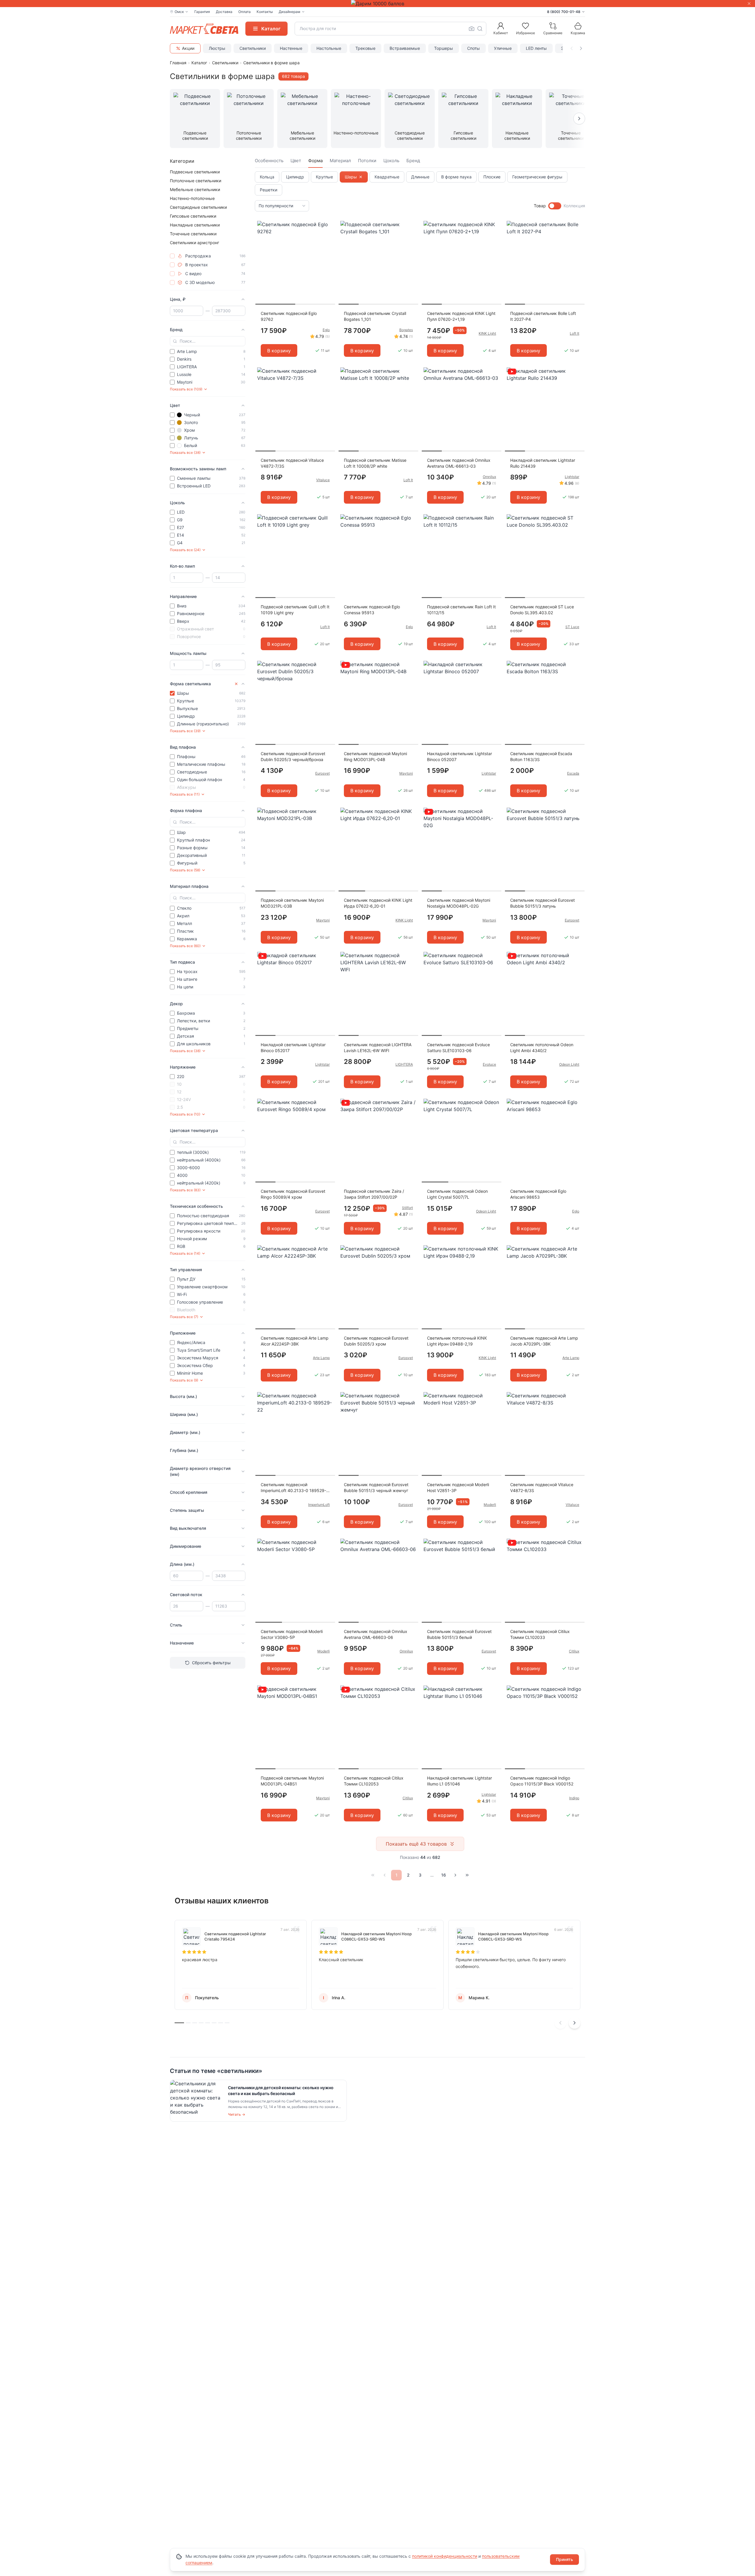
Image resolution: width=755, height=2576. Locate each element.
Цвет (296, 161)
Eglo (326, 330)
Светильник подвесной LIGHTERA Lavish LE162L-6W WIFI (378, 1048)
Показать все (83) (185, 1190)
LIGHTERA (404, 1064)
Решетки (269, 190)
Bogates (406, 330)
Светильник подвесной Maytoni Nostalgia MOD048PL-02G (459, 903)
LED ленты (536, 48)
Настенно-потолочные (192, 198)
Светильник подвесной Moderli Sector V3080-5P (292, 1634)
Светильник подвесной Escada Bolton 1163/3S (541, 756)
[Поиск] (480, 29)
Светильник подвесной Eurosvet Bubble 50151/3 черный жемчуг (376, 1487)
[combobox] (390, 29)
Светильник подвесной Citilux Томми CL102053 (374, 1781)
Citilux (574, 1651)
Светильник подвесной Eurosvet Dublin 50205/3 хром (376, 1341)
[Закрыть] (749, 4)
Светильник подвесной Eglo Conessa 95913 (372, 610)
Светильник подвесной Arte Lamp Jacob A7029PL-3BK (544, 1341)
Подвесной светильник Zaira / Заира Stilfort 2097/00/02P (374, 1194)
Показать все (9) (184, 1380)
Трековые (365, 48)
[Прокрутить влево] (572, 48)
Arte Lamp (321, 1358)
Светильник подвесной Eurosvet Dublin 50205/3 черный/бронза (293, 756)
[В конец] (467, 1875)
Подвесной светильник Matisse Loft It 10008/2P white (375, 463)
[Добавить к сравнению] (329, 237)
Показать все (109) (186, 389)
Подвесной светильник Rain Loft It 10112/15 (461, 610)
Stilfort (407, 1208)
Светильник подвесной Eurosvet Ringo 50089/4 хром (293, 1194)
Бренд (413, 161)
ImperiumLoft (319, 1505)
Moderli (490, 1505)
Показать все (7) (184, 1317)
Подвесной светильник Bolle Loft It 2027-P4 (543, 316)
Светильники (253, 48)
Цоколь (391, 161)
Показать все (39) (185, 731)
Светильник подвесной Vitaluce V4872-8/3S (542, 1487)
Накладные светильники (195, 225)
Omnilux (489, 477)
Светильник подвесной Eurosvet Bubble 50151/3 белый (459, 1634)
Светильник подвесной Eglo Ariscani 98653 (538, 1194)
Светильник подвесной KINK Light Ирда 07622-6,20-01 (378, 903)
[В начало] (373, 1875)
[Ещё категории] (579, 119)
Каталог (199, 63)
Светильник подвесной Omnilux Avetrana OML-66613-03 (459, 463)
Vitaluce (323, 480)
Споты (473, 48)
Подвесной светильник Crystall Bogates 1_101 (375, 316)
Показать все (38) (185, 452)
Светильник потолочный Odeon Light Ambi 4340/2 (542, 1048)
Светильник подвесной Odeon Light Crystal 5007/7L (457, 1194)
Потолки (367, 161)
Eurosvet (322, 773)
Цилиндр (295, 177)
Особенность (269, 161)
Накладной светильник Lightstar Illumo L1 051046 (459, 1781)
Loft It (575, 333)
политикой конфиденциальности (445, 2556)
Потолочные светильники (196, 181)
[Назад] (385, 1875)
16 (444, 1875)
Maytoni (406, 773)
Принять (564, 2559)
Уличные (503, 48)
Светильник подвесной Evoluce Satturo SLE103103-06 (458, 1048)
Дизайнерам (289, 12)
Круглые (324, 177)
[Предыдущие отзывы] (560, 2023)
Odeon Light (569, 1064)
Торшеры (444, 48)
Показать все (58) (185, 870)
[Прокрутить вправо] (581, 48)
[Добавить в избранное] (329, 226)
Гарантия (202, 12)
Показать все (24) (185, 550)
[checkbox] (172, 256)
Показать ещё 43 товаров (416, 1844)
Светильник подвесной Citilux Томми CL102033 (540, 1634)
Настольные (329, 48)
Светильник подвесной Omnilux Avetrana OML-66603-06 (376, 1634)
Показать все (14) (185, 1253)
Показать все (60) (185, 946)
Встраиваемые (405, 48)
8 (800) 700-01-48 (564, 12)
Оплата (244, 12)
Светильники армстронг (195, 243)
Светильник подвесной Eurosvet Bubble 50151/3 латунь (543, 903)
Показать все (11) (185, 794)
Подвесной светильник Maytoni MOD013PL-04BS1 (292, 1781)
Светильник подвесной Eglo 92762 (289, 316)
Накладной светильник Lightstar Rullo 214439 (543, 463)
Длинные (420, 177)
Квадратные (387, 177)
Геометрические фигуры (537, 177)
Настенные (291, 48)
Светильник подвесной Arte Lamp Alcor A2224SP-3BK (295, 1341)
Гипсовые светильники (193, 216)
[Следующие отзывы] (575, 2023)
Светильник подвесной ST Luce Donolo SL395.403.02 (542, 610)
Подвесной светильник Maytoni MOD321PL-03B (292, 903)
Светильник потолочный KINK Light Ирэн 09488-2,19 (457, 1341)
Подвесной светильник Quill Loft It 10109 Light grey (295, 610)
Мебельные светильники (195, 189)
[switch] (555, 206)
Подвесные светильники (195, 172)
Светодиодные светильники (198, 207)
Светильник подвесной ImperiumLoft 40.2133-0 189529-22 (293, 1488)
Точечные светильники (193, 234)
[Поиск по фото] (472, 29)
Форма (315, 161)
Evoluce (489, 1064)
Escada (573, 773)
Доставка (224, 12)
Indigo (574, 1798)
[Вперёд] (455, 1875)
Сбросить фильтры (211, 1663)
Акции (188, 48)
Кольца (267, 177)
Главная (178, 63)
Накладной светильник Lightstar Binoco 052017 (293, 1048)
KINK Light (487, 333)
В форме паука (456, 177)
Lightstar (572, 477)
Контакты (265, 12)
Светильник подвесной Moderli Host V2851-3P (458, 1487)
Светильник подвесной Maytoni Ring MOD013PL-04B (375, 756)
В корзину (279, 351)
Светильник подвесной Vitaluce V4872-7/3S (292, 463)
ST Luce (572, 627)
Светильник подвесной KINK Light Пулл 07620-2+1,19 (461, 316)
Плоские (492, 177)
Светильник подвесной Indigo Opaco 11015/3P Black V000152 (542, 1781)
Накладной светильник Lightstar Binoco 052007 (459, 756)
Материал (340, 161)
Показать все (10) (185, 1114)
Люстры (217, 48)
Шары (351, 177)
